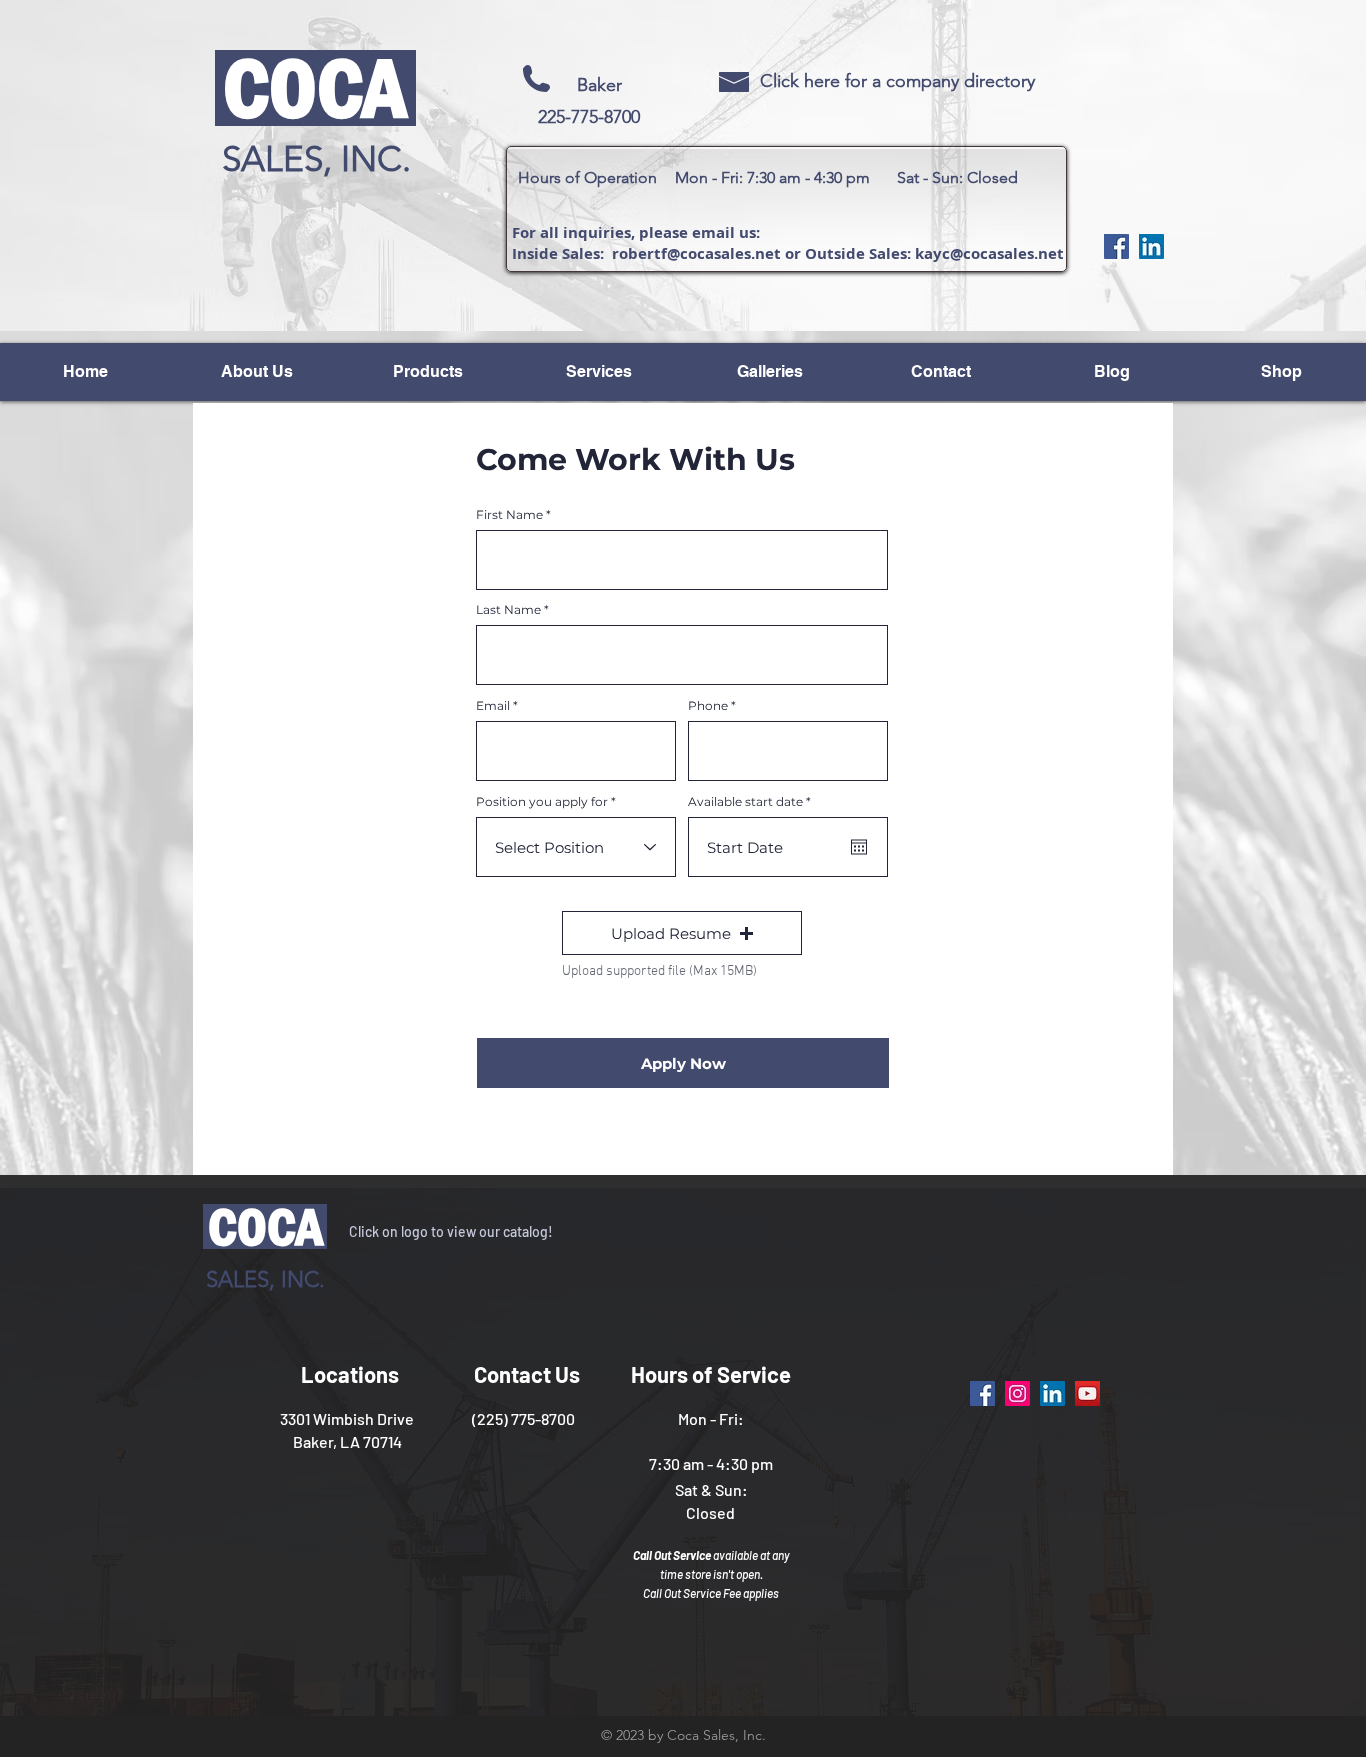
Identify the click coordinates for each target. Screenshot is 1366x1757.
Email (493, 706)
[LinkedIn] (1151, 246)
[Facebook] (1116, 246)
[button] (682, 933)
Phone (708, 706)
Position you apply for (542, 802)
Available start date (753, 802)
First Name (509, 515)
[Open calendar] (859, 847)
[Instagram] (1017, 1393)
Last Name (508, 610)
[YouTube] (1087, 1393)
